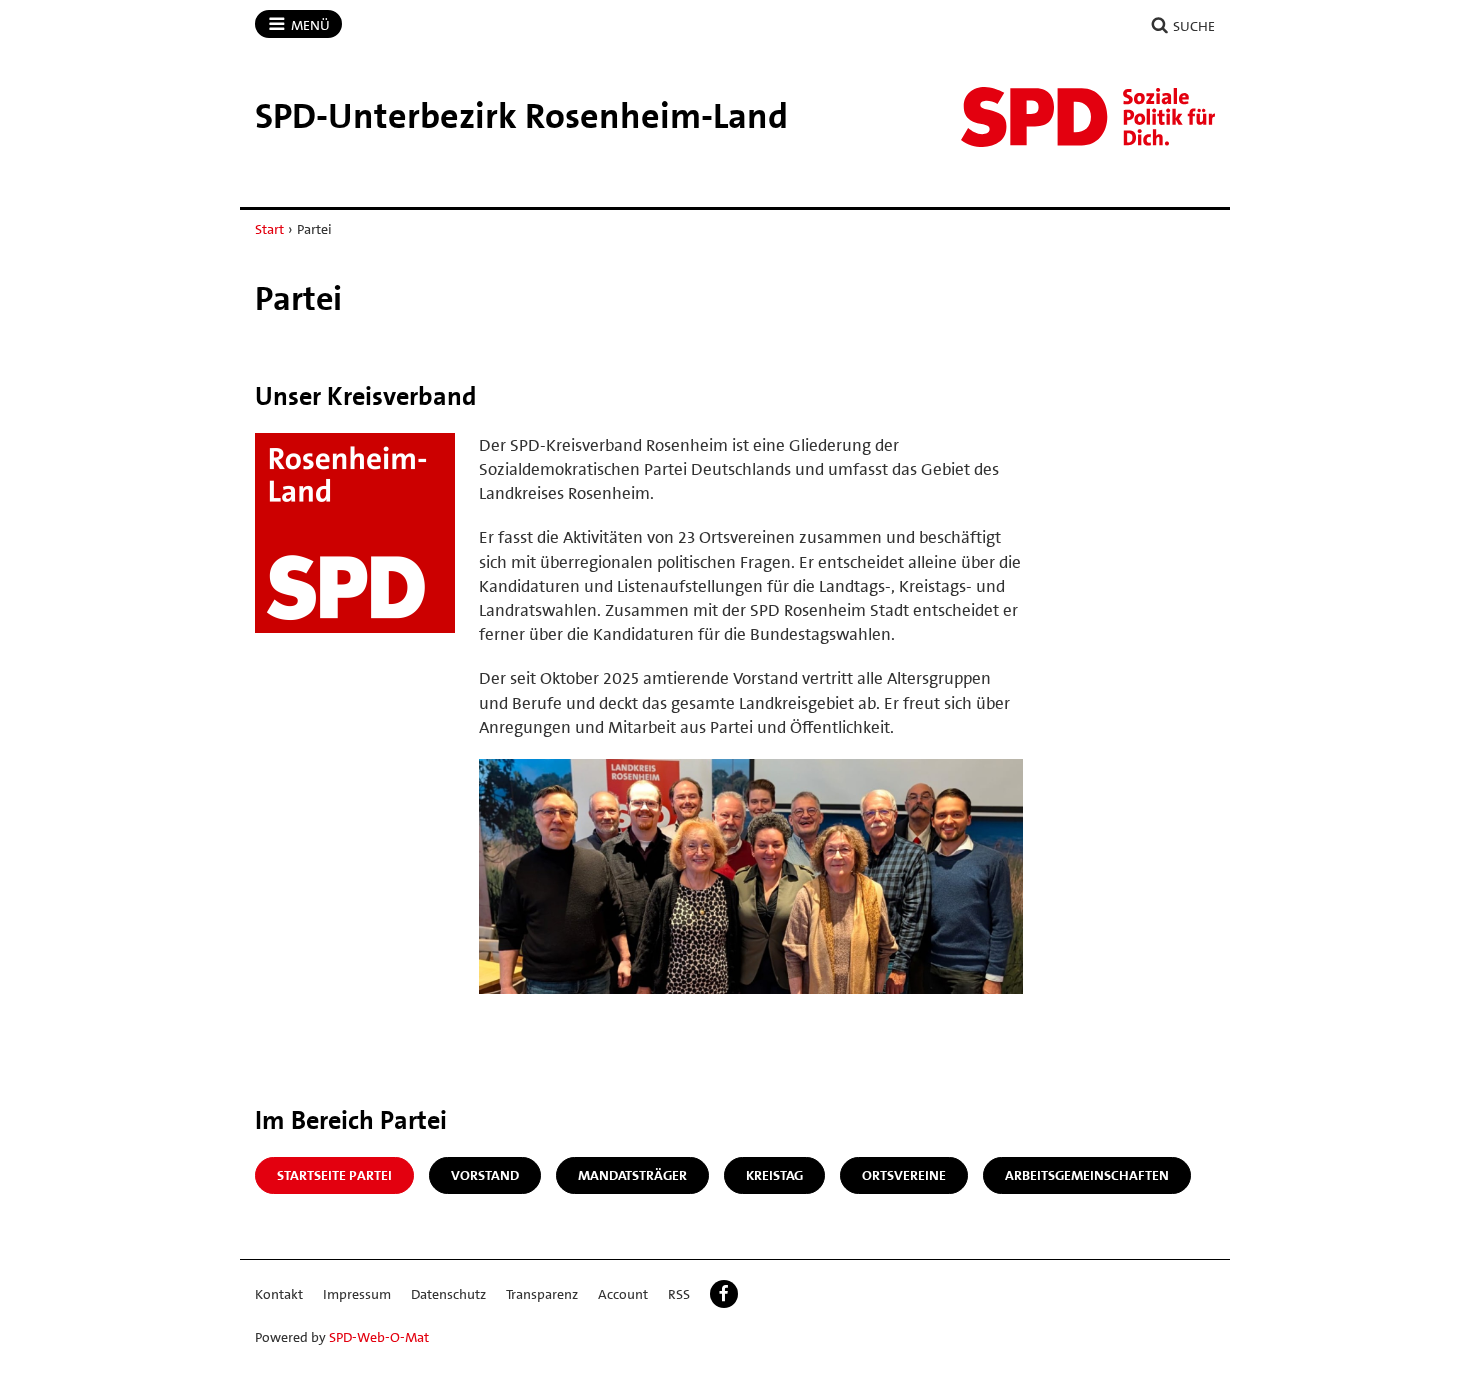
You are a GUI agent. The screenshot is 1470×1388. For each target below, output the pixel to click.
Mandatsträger (632, 1175)
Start (269, 229)
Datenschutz (448, 1294)
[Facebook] (724, 1294)
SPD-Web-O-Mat (379, 1337)
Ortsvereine (904, 1175)
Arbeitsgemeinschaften (1087, 1175)
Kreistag (774, 1175)
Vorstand (485, 1175)
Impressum (357, 1294)
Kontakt (279, 1294)
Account (623, 1294)
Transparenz (542, 1294)
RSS (679, 1294)
